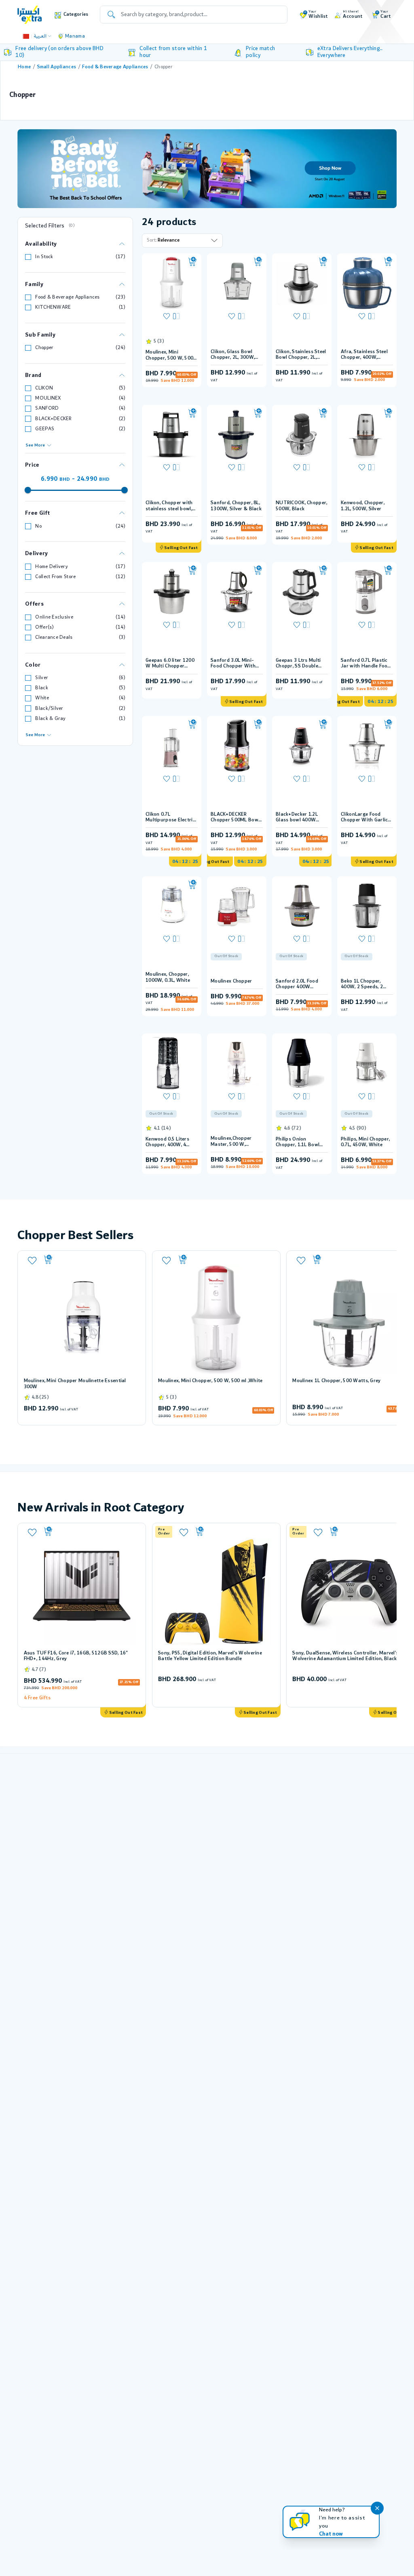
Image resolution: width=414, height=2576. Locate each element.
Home (24, 67)
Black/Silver (49, 708)
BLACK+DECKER (53, 419)
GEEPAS (45, 429)
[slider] (28, 490)
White (42, 698)
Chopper (44, 348)
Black (41, 688)
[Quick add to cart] (192, 262)
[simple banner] (30, 14)
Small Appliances (57, 67)
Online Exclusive (54, 617)
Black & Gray (50, 719)
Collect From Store (55, 577)
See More (35, 445)
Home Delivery (52, 567)
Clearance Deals (54, 637)
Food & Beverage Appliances (115, 67)
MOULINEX (48, 398)
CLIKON (44, 388)
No (38, 526)
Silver (42, 678)
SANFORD (47, 408)
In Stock (44, 257)
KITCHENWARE (53, 307)
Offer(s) (44, 627)
